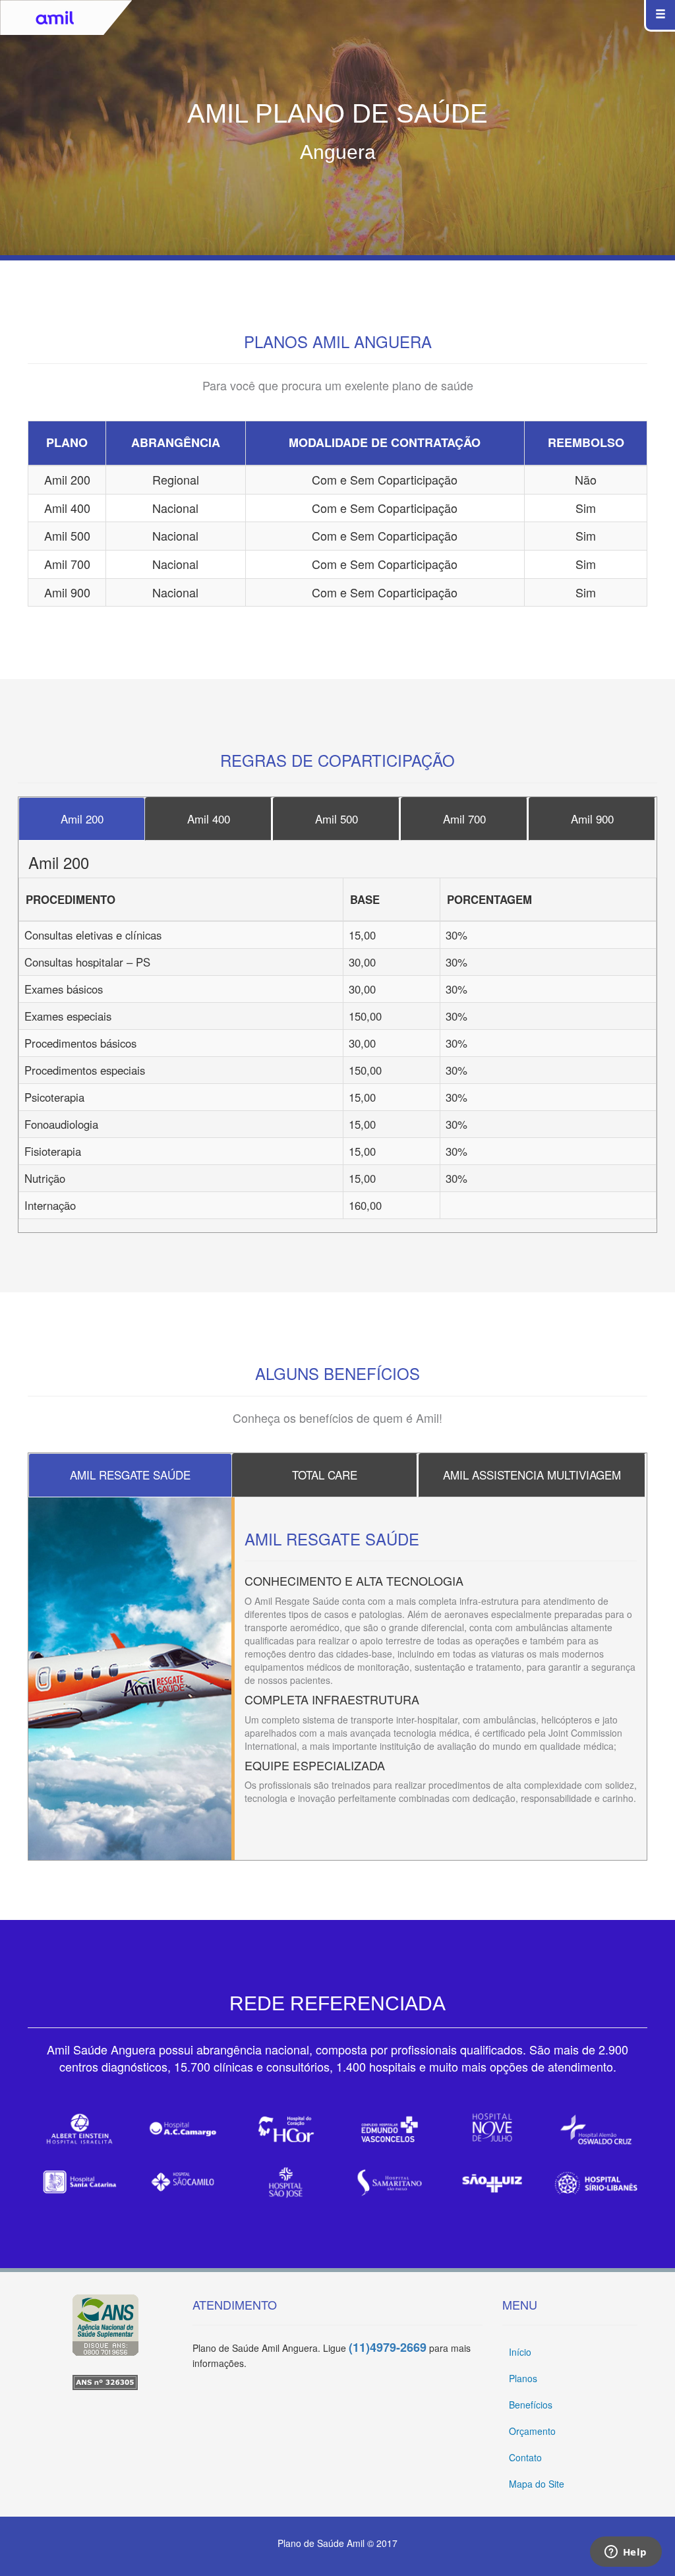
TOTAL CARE (325, 1475)
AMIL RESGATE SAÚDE (130, 1475)
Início (520, 2352)
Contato (525, 2457)
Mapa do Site (537, 2484)
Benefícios (531, 2405)
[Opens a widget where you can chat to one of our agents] (626, 2553)
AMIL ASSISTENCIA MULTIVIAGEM (532, 1475)
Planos (523, 2378)
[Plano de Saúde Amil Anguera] (105, 2382)
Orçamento (532, 2431)
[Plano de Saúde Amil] (105, 2325)
